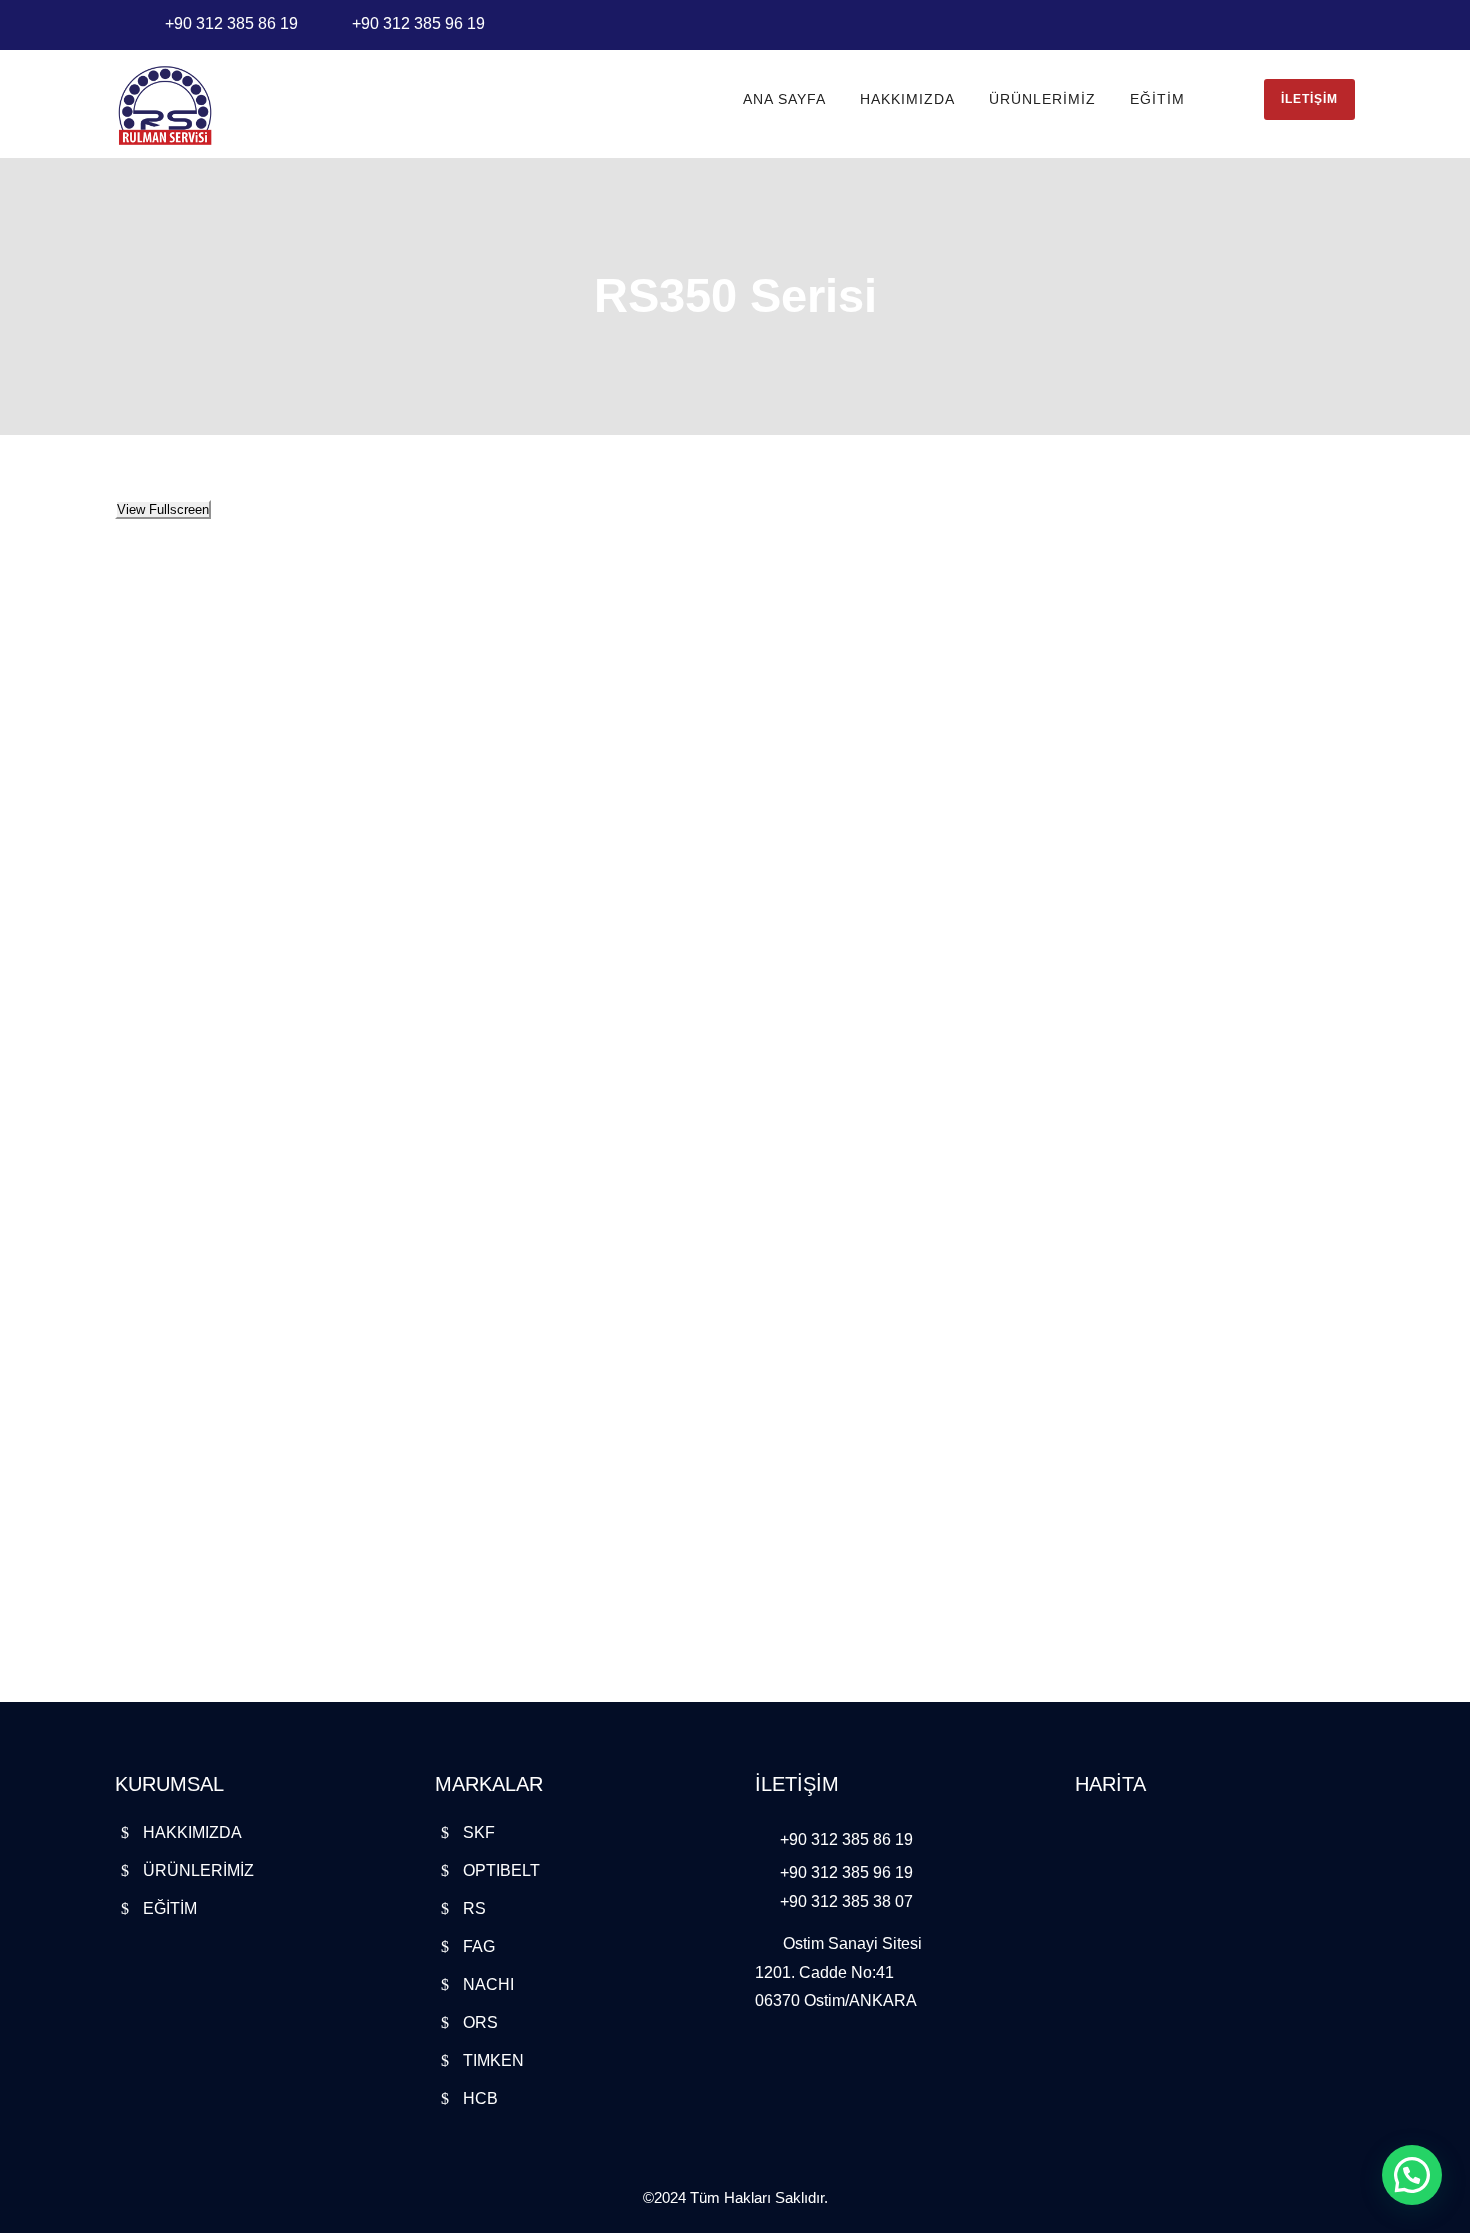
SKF (479, 1832)
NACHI (488, 1984)
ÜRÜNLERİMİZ (1042, 99)
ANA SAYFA (784, 99)
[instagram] (1349, 22)
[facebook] (1321, 22)
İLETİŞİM (1309, 99)
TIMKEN (493, 2060)
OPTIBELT (501, 1870)
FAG (479, 1946)
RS (474, 1908)
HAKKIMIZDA (907, 99)
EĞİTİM (1157, 99)
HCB (480, 2098)
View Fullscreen (163, 509)
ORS (480, 2022)
